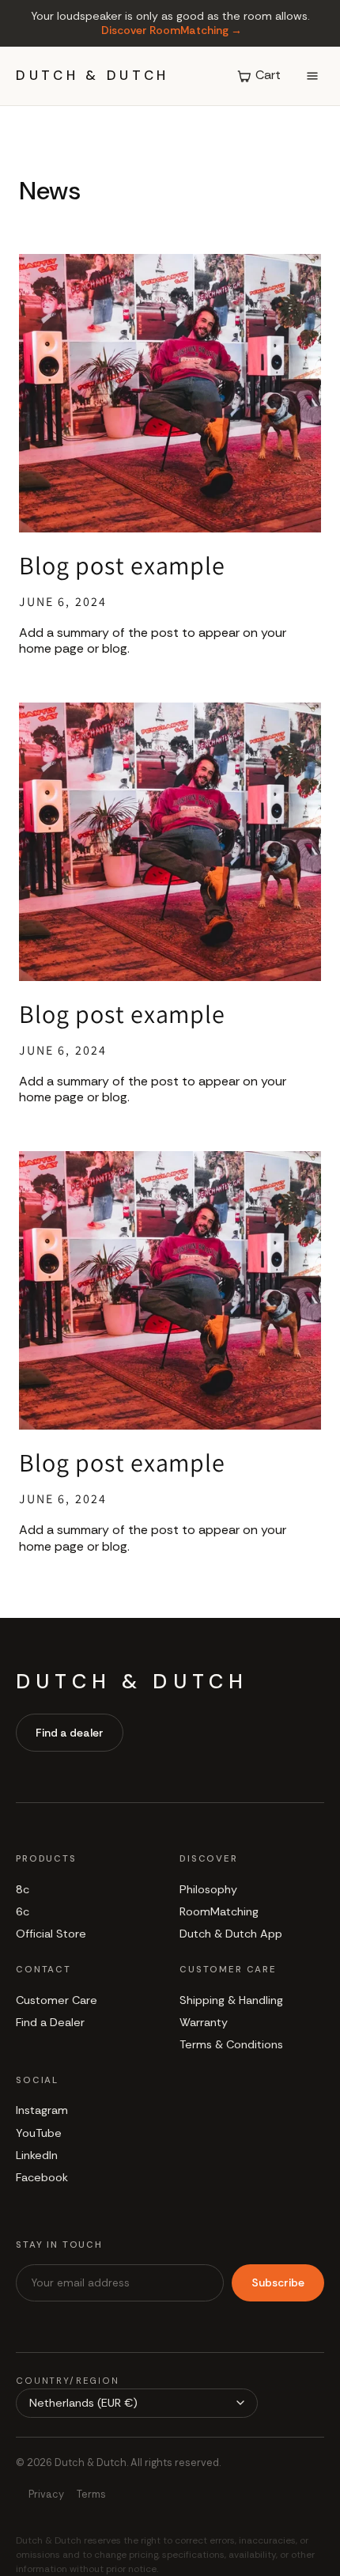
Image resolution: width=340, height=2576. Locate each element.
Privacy (46, 2494)
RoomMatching (219, 1911)
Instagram (42, 2110)
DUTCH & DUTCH (93, 76)
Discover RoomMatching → (172, 30)
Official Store (51, 1934)
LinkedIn (37, 2155)
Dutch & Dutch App (231, 1934)
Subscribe (278, 2282)
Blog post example (122, 565)
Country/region (68, 2381)
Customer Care (57, 2000)
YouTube (39, 2133)
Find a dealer (70, 1733)
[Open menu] (312, 76)
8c (23, 1889)
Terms (91, 2494)
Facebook (42, 2177)
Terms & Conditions (231, 2044)
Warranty (204, 2022)
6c (23, 1911)
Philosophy (208, 1889)
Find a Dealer (50, 2022)
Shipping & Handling (231, 2000)
